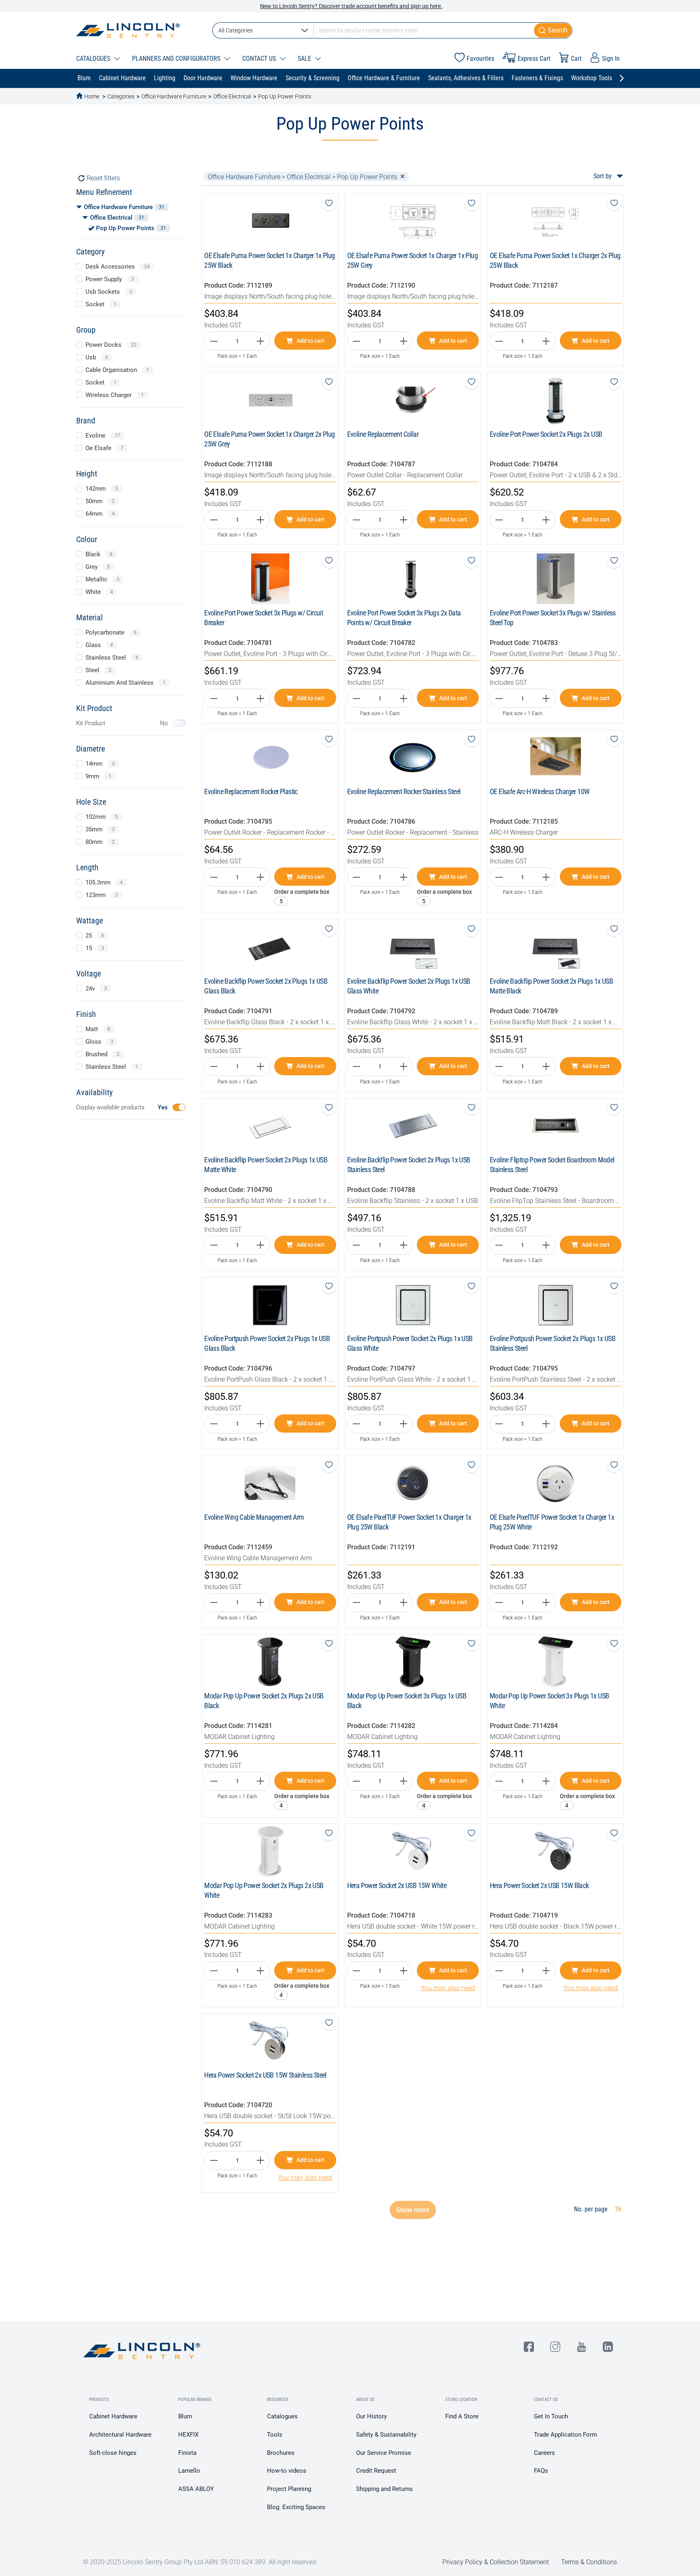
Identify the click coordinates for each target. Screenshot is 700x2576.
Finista (187, 2453)
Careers (544, 2453)
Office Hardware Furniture (174, 96)
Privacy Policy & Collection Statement (496, 2562)
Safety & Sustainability (386, 2435)
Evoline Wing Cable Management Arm (254, 1517)
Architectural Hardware (120, 2435)
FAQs (541, 2471)
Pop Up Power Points (285, 96)
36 (618, 2209)
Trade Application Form (566, 2435)
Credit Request (376, 2471)
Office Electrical (232, 96)
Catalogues (282, 2416)
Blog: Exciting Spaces (296, 2507)
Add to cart (311, 341)
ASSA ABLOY (196, 2489)
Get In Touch (551, 2416)
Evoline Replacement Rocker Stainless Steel (404, 791)
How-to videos (287, 2471)
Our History (371, 2416)
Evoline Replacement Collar (383, 434)
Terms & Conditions (589, 2562)
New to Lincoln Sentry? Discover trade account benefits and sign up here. (351, 6)
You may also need (448, 1988)
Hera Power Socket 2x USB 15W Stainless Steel (265, 2075)
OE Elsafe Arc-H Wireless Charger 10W (540, 791)
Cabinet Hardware (113, 2416)
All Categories (236, 30)
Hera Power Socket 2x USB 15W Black (539, 1885)
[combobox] (392, 30)
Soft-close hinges (113, 2453)
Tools (275, 2435)
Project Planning (289, 2489)
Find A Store (462, 2416)
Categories (121, 96)
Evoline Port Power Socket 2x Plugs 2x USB (546, 434)
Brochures (281, 2453)
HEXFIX (188, 2435)
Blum (185, 2416)
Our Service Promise (384, 2453)
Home (92, 96)
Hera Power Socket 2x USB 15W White (397, 1885)
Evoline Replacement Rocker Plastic (251, 791)
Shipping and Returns (384, 2489)
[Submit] (553, 30)
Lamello (189, 2471)
